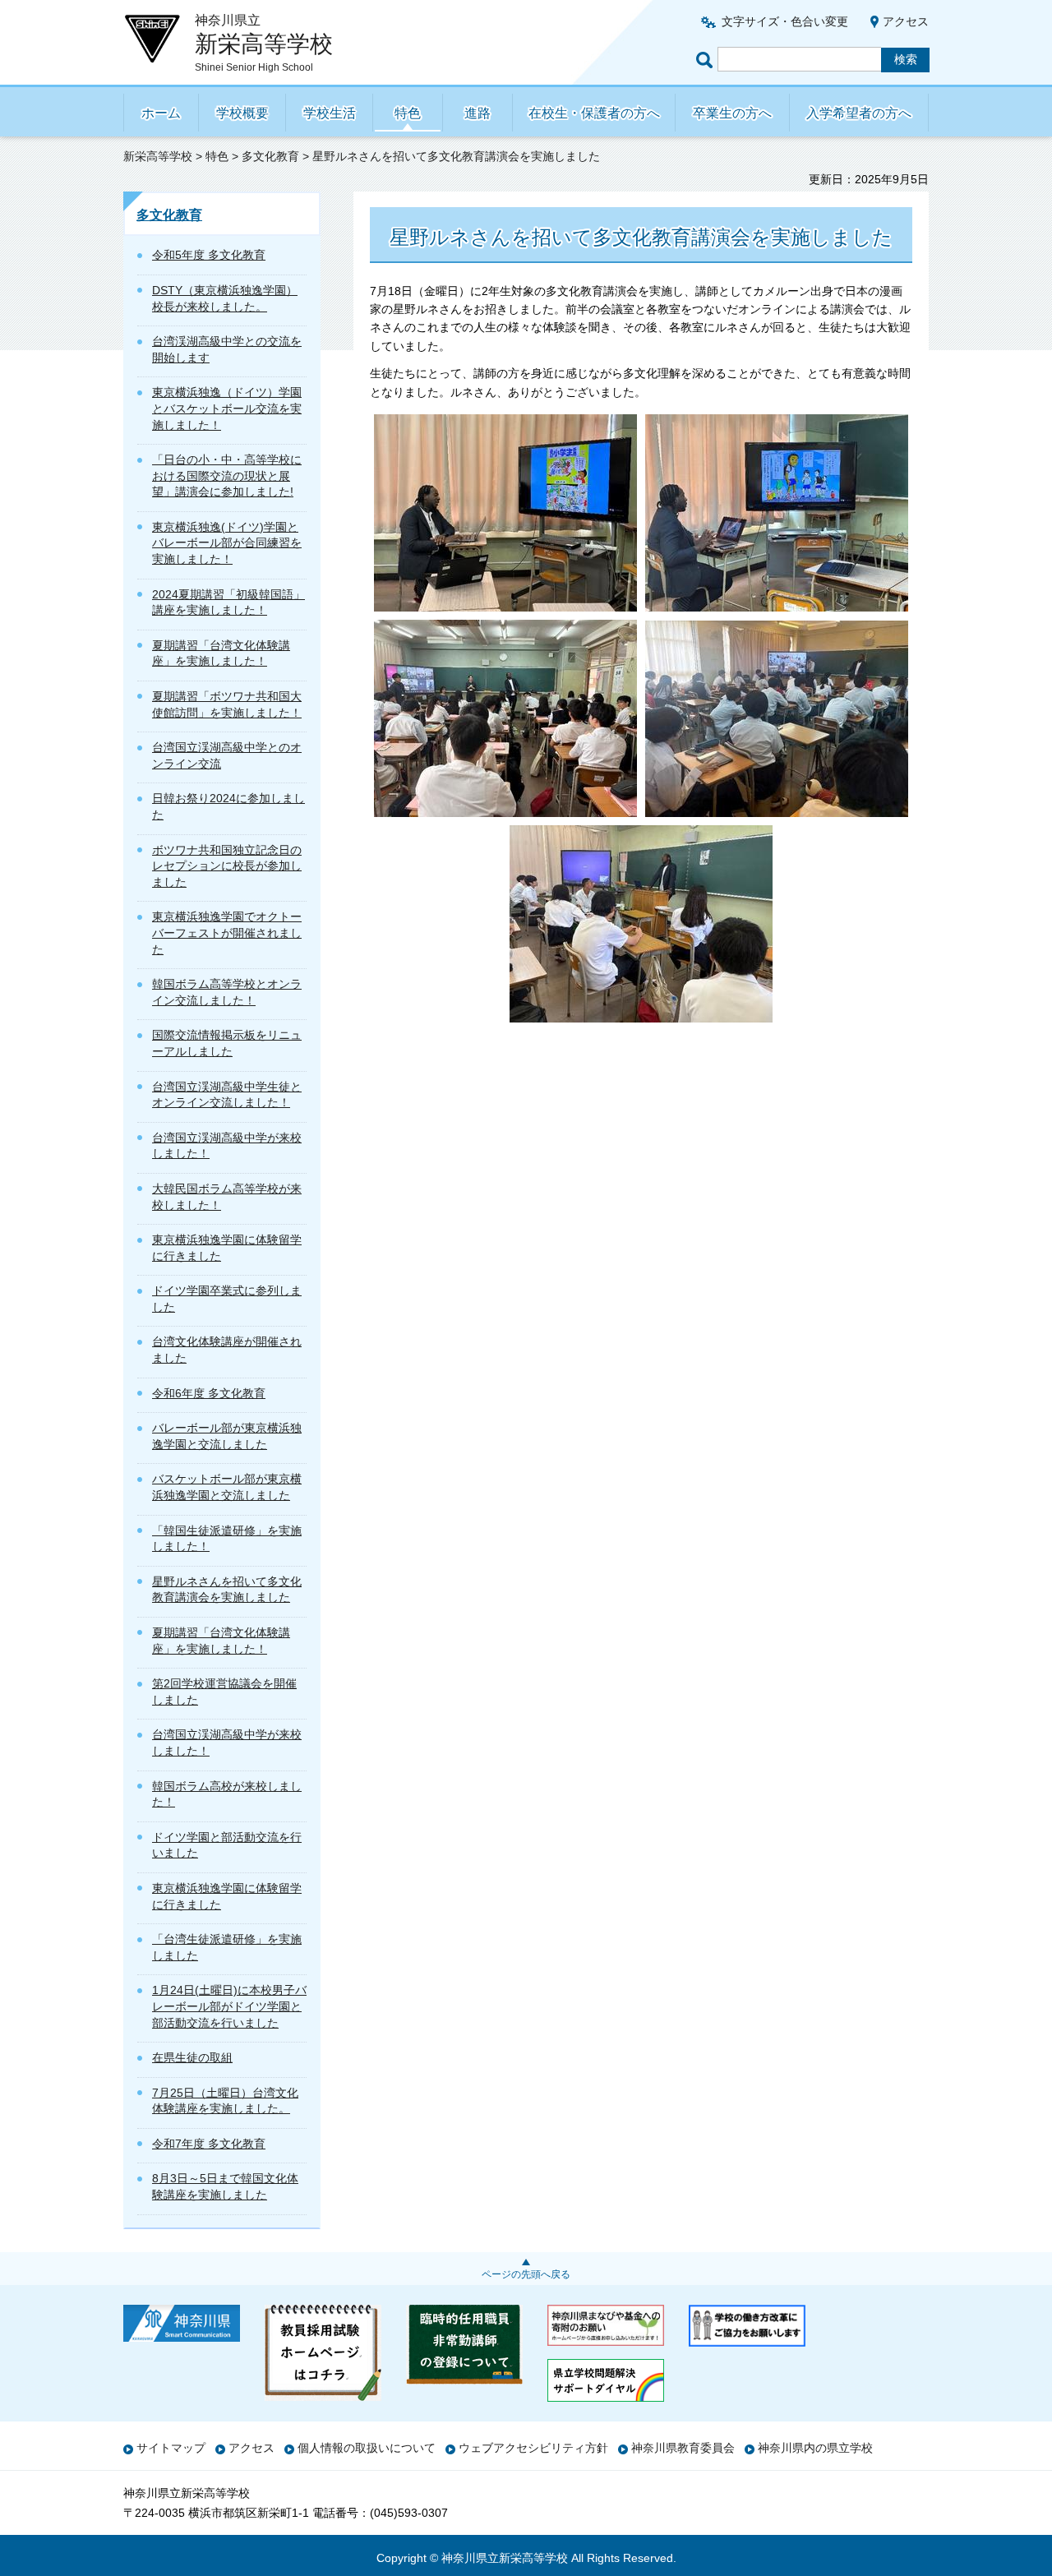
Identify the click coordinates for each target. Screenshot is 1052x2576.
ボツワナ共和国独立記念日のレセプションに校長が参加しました (227, 866)
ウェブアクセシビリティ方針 (533, 2448)
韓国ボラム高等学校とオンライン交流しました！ (227, 992)
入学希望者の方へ (859, 113)
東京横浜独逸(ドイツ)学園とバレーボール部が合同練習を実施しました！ (227, 543)
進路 (478, 113)
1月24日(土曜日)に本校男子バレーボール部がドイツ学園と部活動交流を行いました (229, 2006)
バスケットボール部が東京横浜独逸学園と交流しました (227, 1487)
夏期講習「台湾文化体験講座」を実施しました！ (221, 653)
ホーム (161, 113)
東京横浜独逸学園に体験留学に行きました (227, 1248)
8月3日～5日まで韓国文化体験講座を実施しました (225, 2186)
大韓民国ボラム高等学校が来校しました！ (227, 1197)
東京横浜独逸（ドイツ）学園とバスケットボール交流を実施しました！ (227, 408)
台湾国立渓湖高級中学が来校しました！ (227, 1146)
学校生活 (330, 113)
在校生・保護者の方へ (594, 113)
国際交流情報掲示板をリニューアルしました (227, 1043)
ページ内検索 (707, 60)
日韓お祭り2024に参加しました (228, 806)
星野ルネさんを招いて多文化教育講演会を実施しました (227, 1590)
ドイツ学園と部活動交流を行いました (227, 1845)
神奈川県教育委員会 (683, 2448)
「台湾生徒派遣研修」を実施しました (227, 1947)
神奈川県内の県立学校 (815, 2448)
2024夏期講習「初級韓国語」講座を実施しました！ (228, 602)
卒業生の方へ (732, 113)
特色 (408, 113)
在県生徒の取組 (192, 2057)
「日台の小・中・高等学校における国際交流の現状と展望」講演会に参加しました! (227, 475)
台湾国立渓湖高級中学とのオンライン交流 (227, 755)
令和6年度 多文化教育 (209, 1393)
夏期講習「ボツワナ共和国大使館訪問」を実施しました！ (227, 704)
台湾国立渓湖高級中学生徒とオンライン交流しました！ (227, 1095)
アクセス (906, 21)
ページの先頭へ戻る (526, 2274)
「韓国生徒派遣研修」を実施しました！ (227, 1539)
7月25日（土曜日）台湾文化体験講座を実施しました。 (225, 2101)
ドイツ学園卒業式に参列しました (227, 1299)
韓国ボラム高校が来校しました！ (227, 1794)
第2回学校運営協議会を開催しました (224, 1692)
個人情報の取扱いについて (367, 2448)
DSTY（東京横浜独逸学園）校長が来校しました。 (225, 298)
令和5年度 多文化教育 (209, 255)
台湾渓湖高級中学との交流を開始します (227, 349)
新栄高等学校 (158, 156)
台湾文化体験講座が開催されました (227, 1350)
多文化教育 (270, 156)
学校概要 (242, 113)
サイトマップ (171, 2448)
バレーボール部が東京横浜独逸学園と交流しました (227, 1436)
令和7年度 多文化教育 (209, 2144)
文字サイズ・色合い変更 (785, 21)
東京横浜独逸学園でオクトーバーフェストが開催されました (227, 933)
